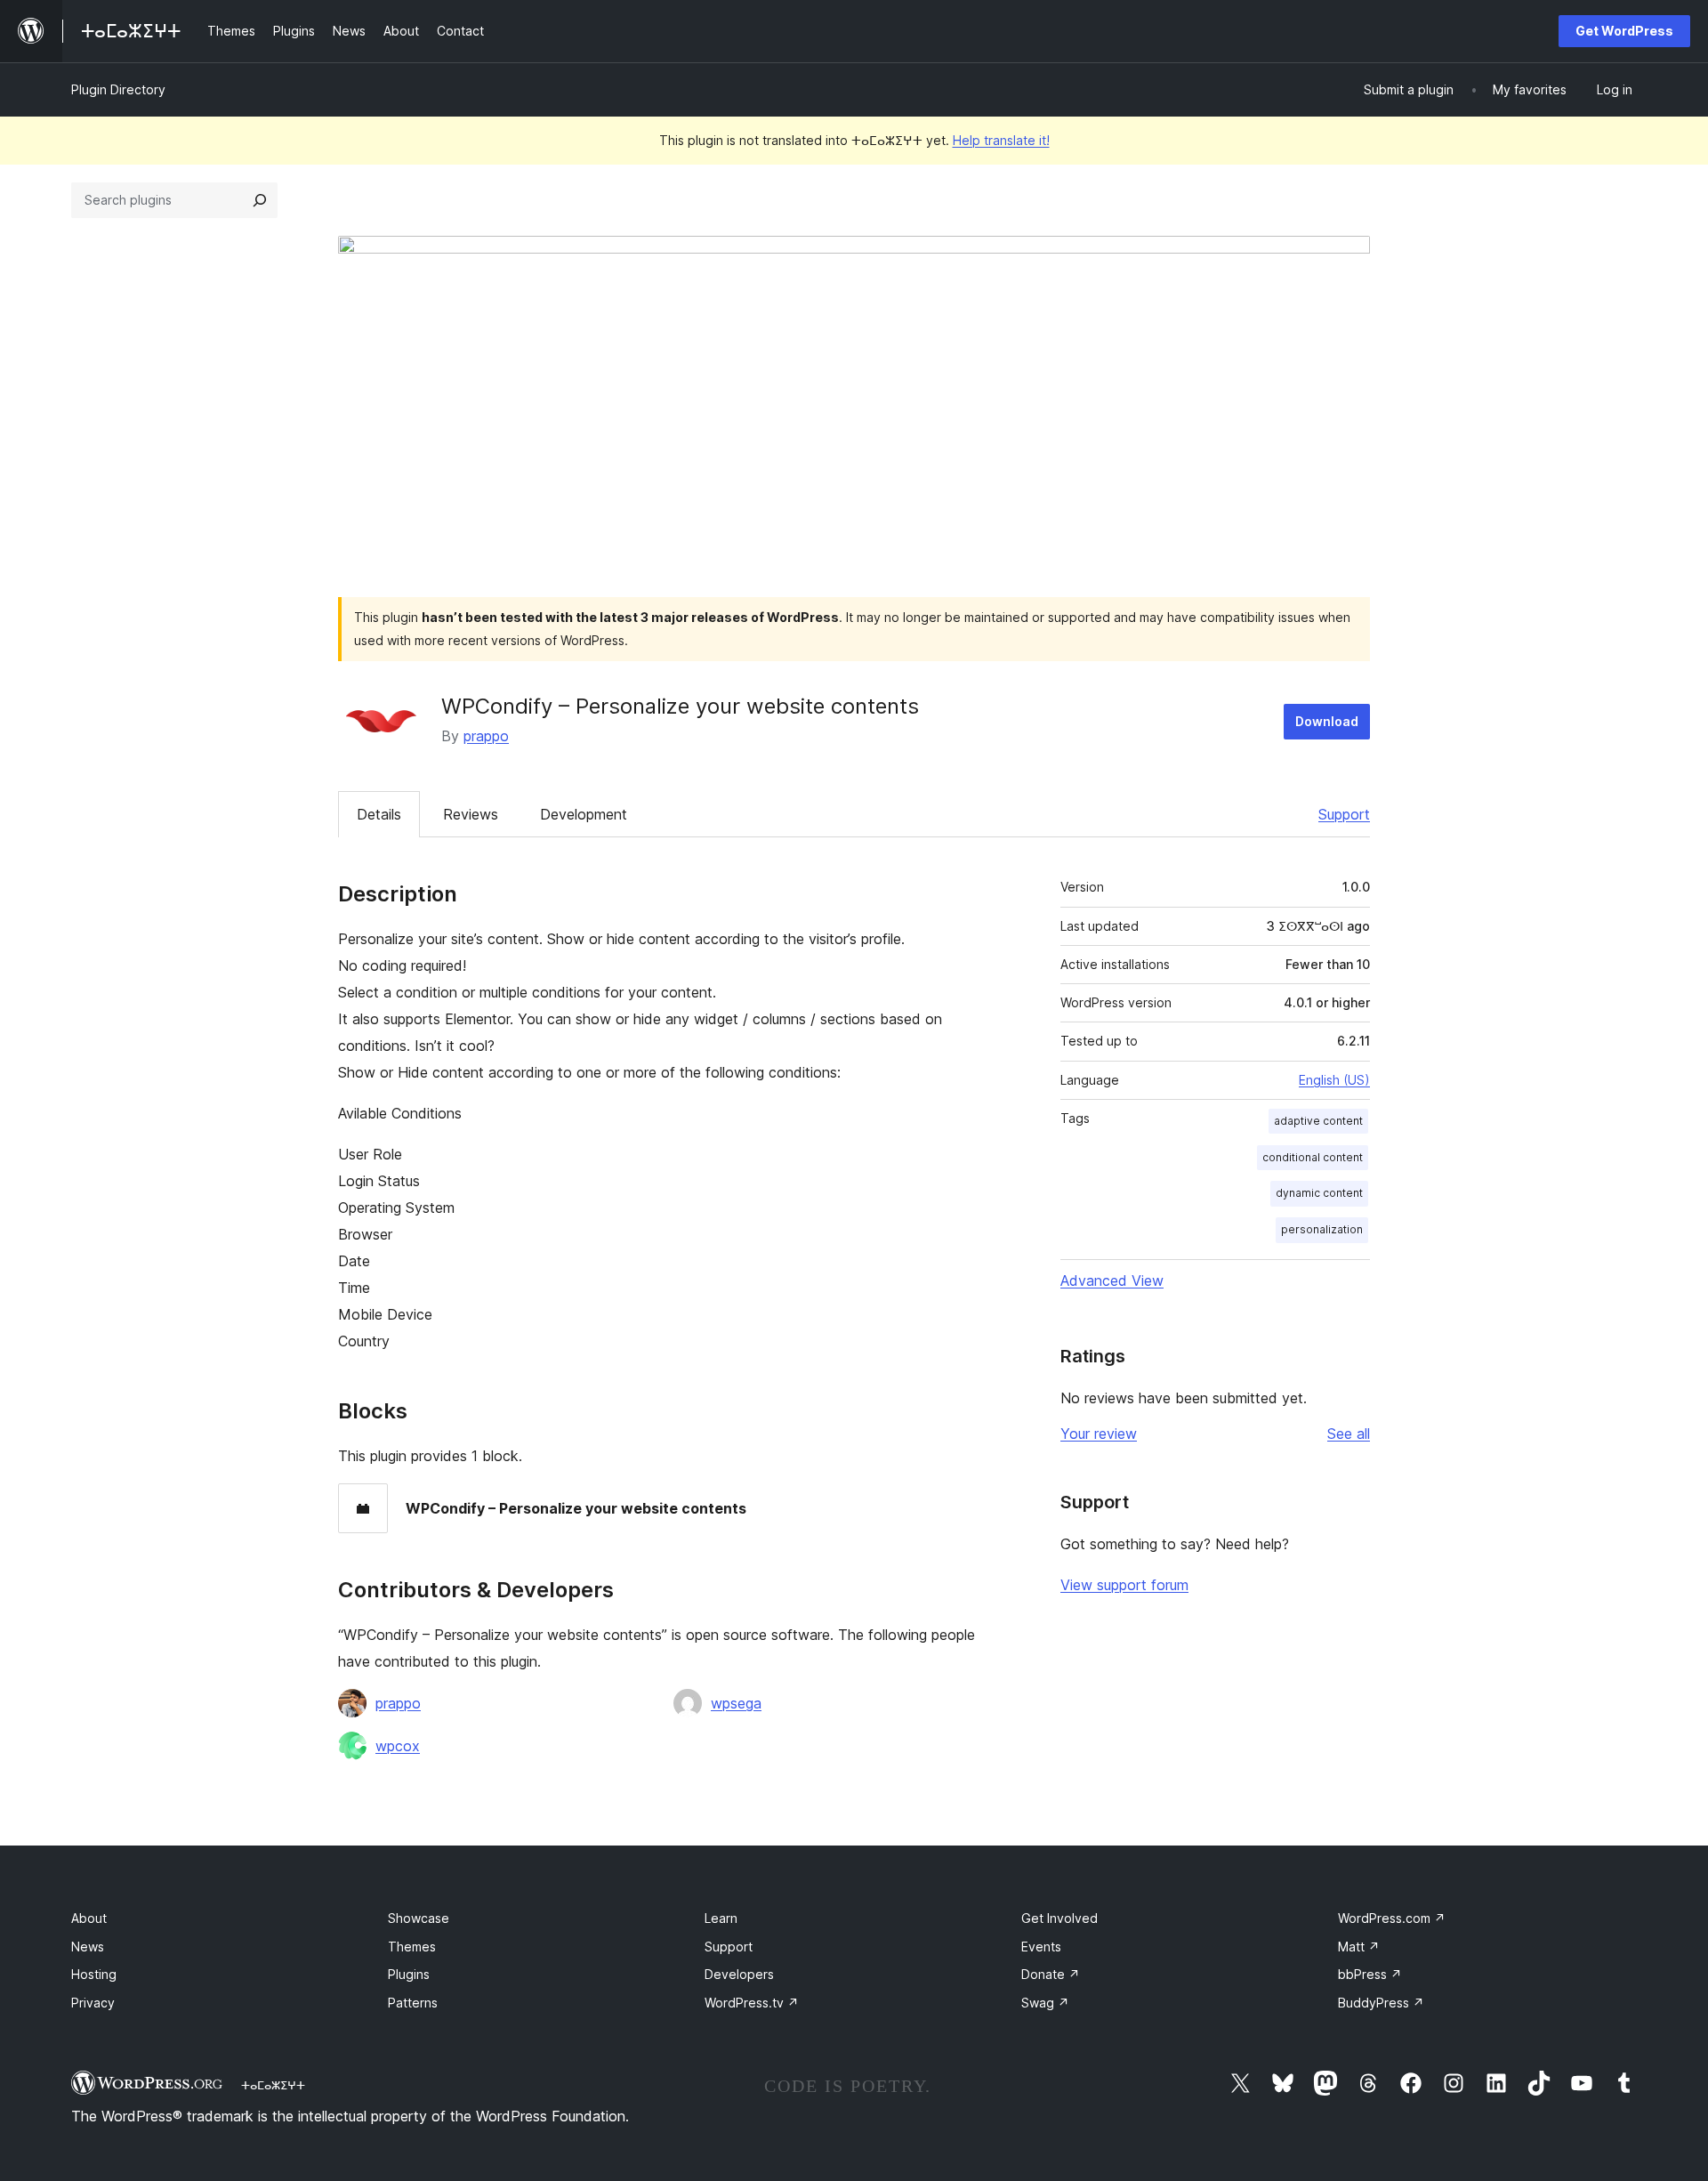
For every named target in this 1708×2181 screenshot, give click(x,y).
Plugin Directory (118, 89)
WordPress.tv (752, 2003)
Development (584, 814)
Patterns (413, 2003)
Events (1041, 1947)
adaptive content (1318, 1121)
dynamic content (1319, 1193)
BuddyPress (1381, 2003)
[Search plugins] (260, 200)
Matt (1359, 1947)
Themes (412, 1947)
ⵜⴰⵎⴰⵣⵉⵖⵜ (273, 2085)
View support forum (1124, 1585)
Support (1344, 814)
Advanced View (1112, 1280)
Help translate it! (1001, 140)
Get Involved (1059, 1918)
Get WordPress (1624, 31)
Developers (739, 1974)
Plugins (409, 1974)
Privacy (93, 2003)
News (88, 1947)
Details (379, 814)
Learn (721, 1918)
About (89, 1918)
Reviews (471, 814)
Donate (1051, 1974)
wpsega (736, 1703)
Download (1327, 721)
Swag (1045, 2003)
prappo (486, 736)
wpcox (398, 1746)
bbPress (1370, 1974)
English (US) (1334, 1080)
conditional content (1313, 1157)
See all (1349, 1434)
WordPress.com (1392, 1918)
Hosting (94, 1974)
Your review (1099, 1434)
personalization (1322, 1229)
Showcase (419, 1918)
